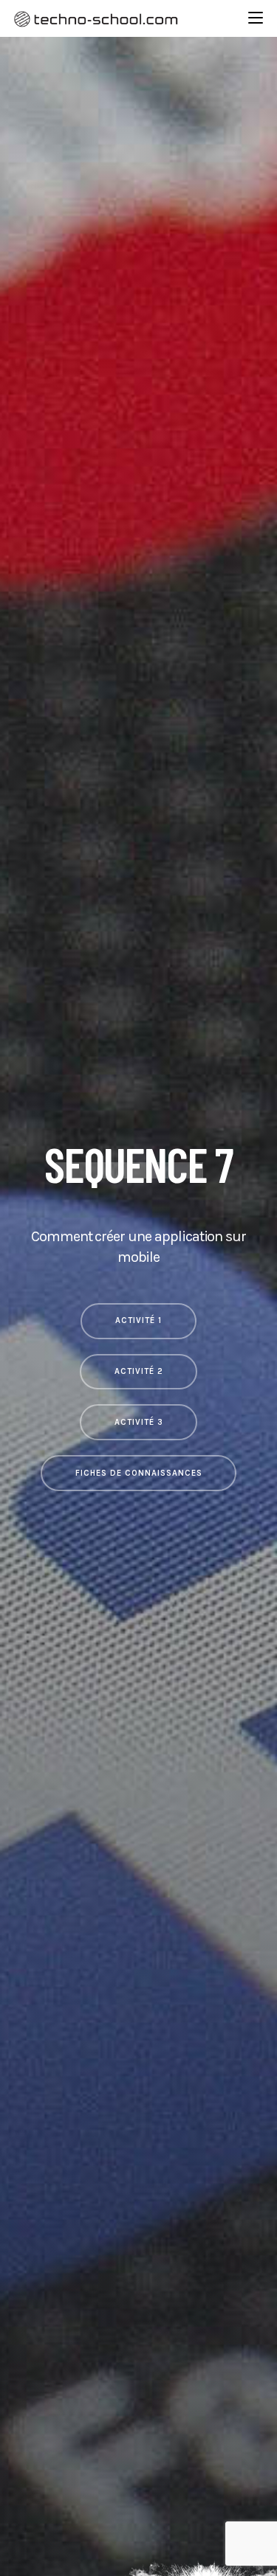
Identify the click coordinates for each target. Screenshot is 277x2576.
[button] (138, 1321)
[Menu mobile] (256, 18)
